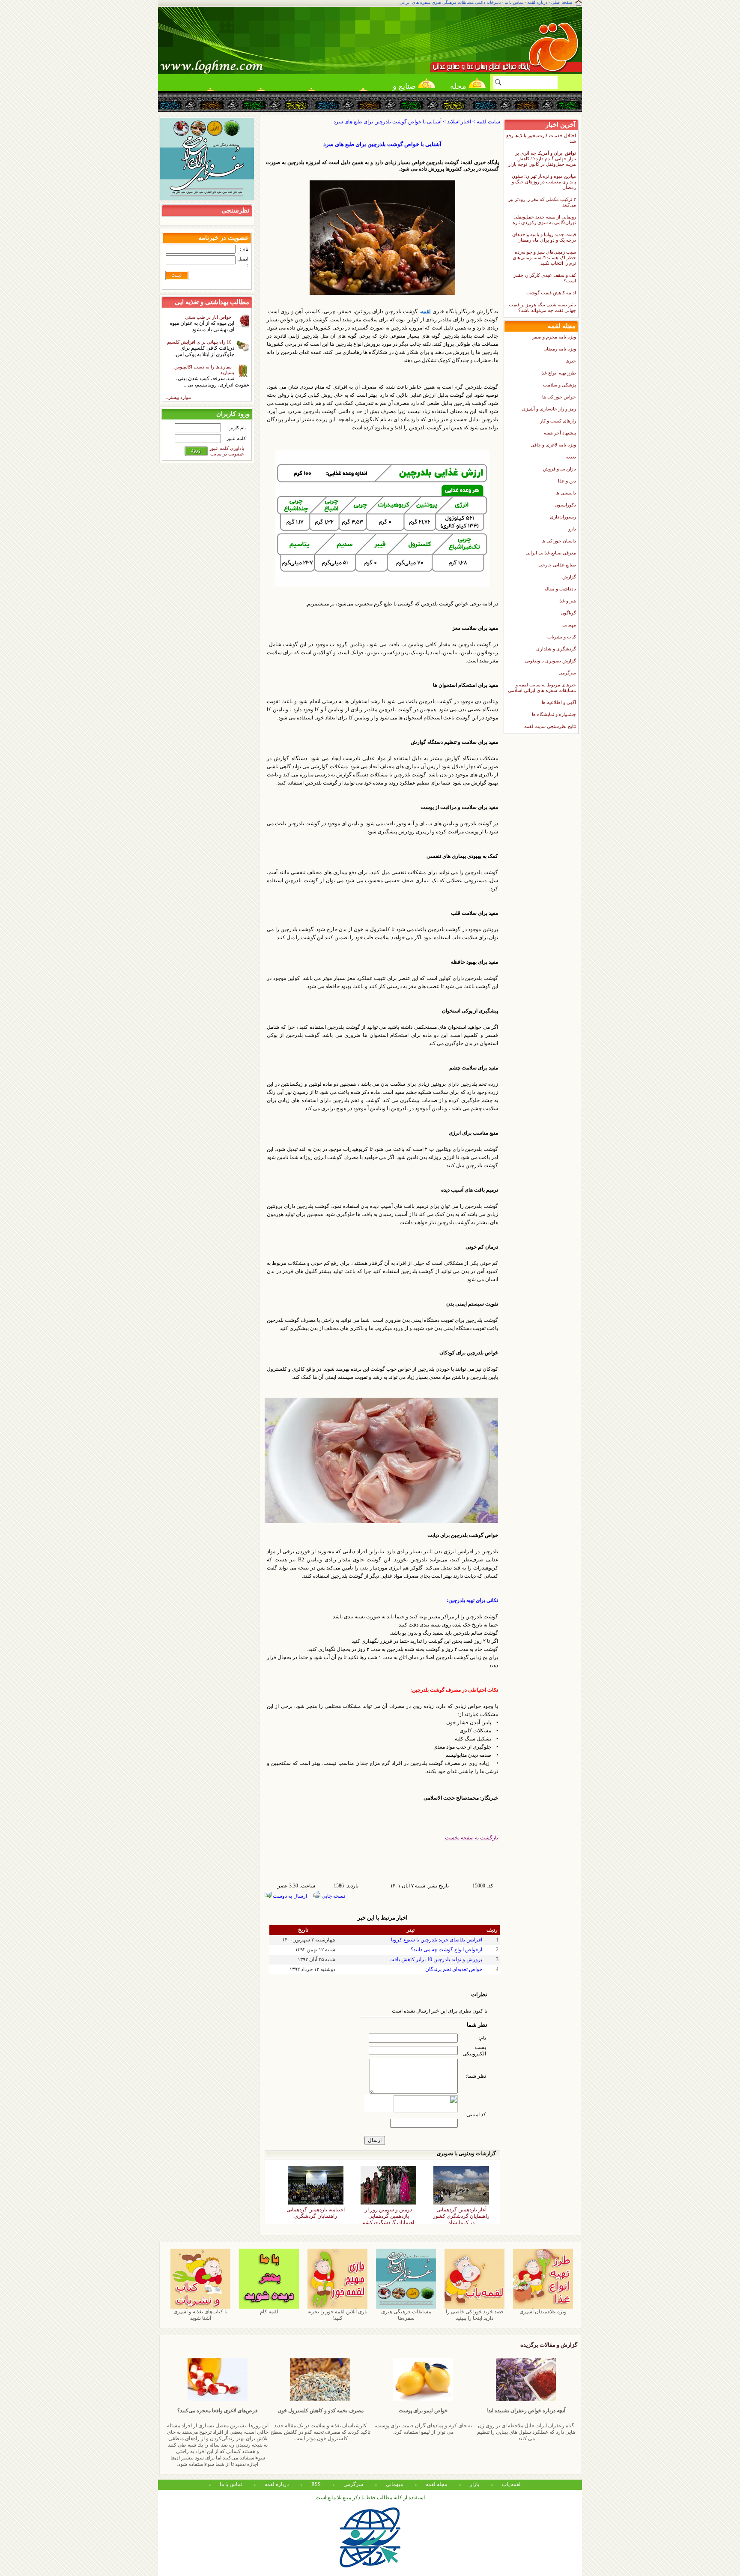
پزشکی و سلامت (559, 385)
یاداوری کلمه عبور (227, 448)
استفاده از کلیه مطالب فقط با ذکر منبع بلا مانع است (370, 2498)
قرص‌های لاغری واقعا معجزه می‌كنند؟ (218, 2411)
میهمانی (394, 2484)
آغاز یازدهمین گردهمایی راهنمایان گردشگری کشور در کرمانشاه (461, 2211)
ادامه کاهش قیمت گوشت (551, 293)
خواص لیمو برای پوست (423, 2411)
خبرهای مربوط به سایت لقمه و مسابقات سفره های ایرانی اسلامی (542, 687)
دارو (572, 529)
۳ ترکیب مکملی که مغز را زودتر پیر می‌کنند (542, 202)
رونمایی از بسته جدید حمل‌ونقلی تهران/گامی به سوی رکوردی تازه (544, 220)
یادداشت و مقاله (560, 589)
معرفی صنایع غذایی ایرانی (551, 553)
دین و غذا (567, 481)
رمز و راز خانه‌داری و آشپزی (549, 409)
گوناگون (568, 613)
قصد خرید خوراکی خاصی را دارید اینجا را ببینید (475, 2315)
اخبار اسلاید (459, 122)
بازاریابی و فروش (559, 469)
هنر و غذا (567, 601)
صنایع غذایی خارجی (557, 565)
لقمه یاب (511, 2484)
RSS (316, 2484)
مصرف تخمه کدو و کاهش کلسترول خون (321, 2411)
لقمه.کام (269, 2312)
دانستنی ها (566, 493)
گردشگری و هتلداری (556, 649)
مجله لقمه (458, 89)
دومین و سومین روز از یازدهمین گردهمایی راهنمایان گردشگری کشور (388, 2211)
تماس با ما (514, 2)
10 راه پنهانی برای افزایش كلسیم (201, 342)
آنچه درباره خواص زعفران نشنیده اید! (526, 2411)
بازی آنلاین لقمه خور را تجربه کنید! (337, 2315)
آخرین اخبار (561, 124)
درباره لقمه (537, 2)
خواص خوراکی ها (559, 397)
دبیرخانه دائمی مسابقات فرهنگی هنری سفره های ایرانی (450, 2)
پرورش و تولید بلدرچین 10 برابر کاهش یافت (436, 1959)
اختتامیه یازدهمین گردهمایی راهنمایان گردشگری (316, 2211)
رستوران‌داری (563, 517)
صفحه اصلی (562, 2)
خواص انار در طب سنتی (210, 317)
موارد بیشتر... (178, 397)
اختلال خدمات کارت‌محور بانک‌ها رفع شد (541, 138)
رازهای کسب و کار (558, 421)
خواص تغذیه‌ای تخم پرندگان (454, 1969)
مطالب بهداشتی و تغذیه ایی (212, 302)
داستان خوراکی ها (559, 541)
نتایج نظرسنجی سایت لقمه (550, 726)
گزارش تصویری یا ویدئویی (551, 661)
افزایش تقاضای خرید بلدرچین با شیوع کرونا (437, 1940)
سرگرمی (567, 673)
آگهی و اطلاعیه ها (559, 702)
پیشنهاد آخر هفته (560, 433)
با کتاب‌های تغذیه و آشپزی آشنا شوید (200, 2315)
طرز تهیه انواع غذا (558, 373)
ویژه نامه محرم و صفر (554, 337)
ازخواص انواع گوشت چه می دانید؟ (446, 1950)
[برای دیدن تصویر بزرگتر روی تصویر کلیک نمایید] (382, 293)
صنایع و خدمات (404, 89)
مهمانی (569, 625)
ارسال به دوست (289, 1896)
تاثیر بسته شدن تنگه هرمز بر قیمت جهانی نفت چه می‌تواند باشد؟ (542, 307)
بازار (474, 2484)
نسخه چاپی (333, 1896)
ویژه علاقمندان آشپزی (543, 2312)
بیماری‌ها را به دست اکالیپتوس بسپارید (204, 370)
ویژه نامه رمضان (560, 349)
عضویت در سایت (227, 454)
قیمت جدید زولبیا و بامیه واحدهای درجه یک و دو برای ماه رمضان (544, 237)
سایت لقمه (488, 122)
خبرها (571, 361)
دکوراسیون (565, 505)
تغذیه (571, 457)
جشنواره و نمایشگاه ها (554, 714)
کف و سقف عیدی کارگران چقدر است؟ (545, 278)
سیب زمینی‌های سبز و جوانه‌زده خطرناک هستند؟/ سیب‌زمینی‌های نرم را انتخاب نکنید (544, 258)
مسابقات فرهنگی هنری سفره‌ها (406, 2315)
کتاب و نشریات (562, 637)
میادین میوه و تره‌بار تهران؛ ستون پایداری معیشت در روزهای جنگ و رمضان (544, 182)
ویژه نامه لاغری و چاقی (553, 445)
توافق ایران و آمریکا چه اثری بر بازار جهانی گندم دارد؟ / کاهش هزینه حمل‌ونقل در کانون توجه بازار (542, 159)
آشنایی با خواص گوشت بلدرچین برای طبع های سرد (382, 144)
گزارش (569, 577)
